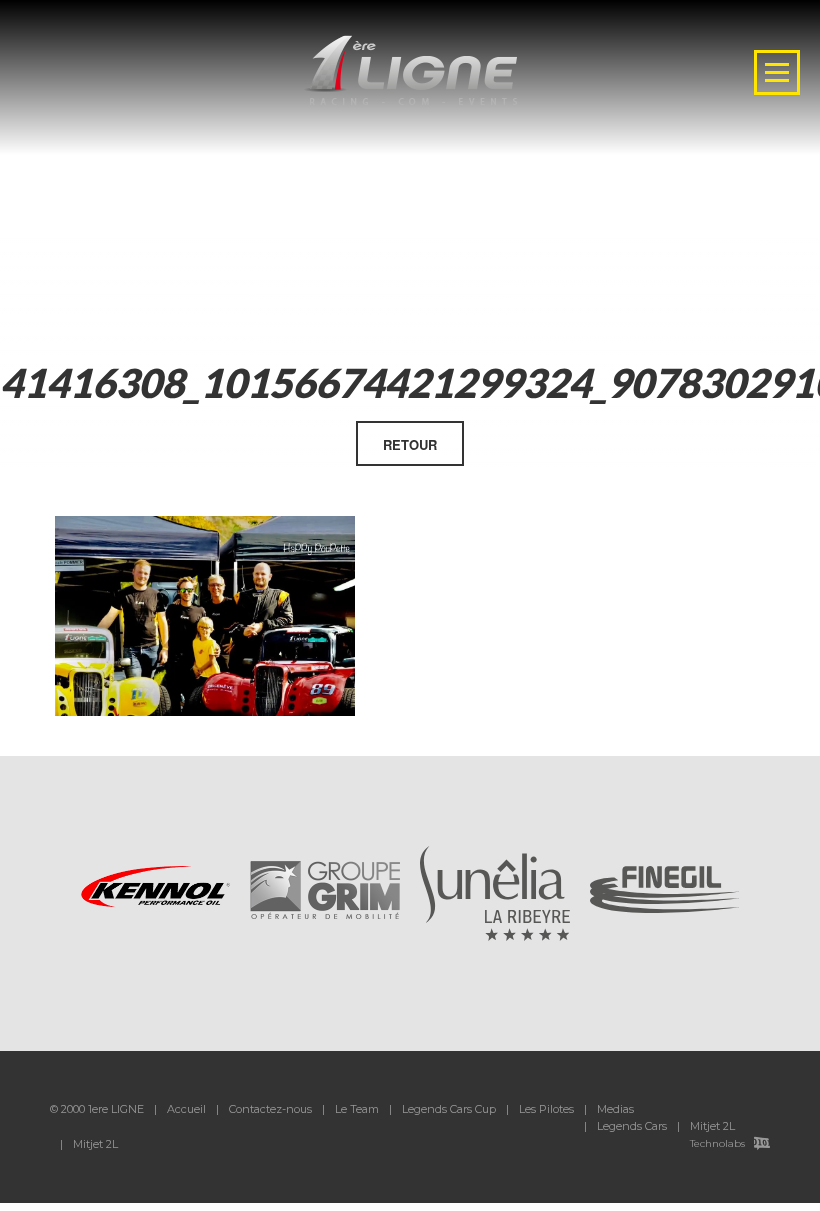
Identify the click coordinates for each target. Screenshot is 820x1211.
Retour (410, 444)
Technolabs (717, 1143)
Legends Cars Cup (449, 1109)
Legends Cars (632, 1126)
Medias (615, 1109)
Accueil (186, 1109)
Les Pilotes (546, 1109)
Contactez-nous (270, 1109)
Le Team (357, 1109)
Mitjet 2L (712, 1126)
